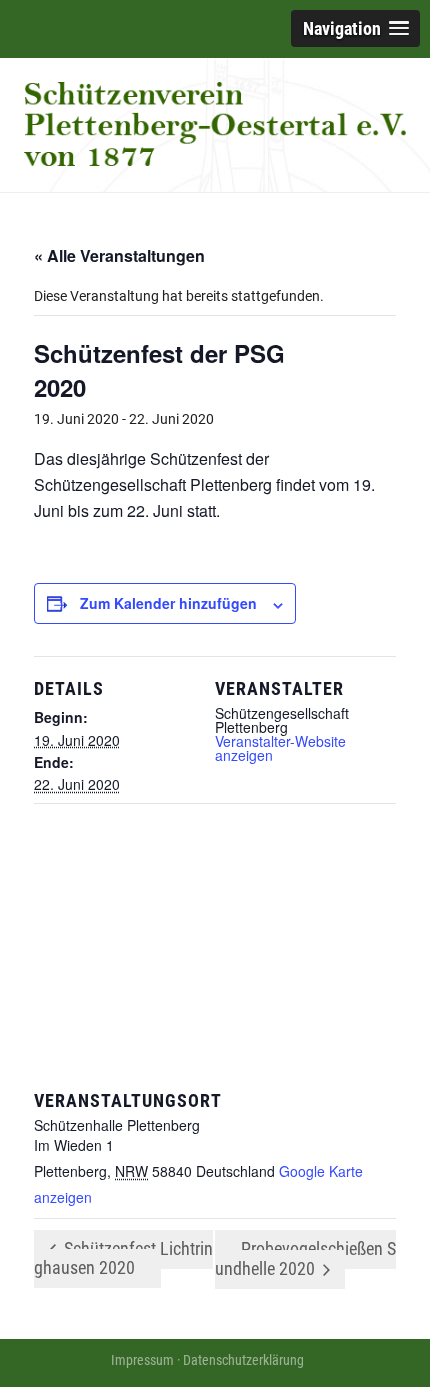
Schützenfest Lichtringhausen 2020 (123, 1258)
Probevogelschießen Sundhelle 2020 (305, 1259)
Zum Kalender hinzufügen (168, 603)
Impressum (142, 1360)
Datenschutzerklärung (243, 1360)
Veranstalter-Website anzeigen (280, 748)
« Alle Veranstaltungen (119, 255)
